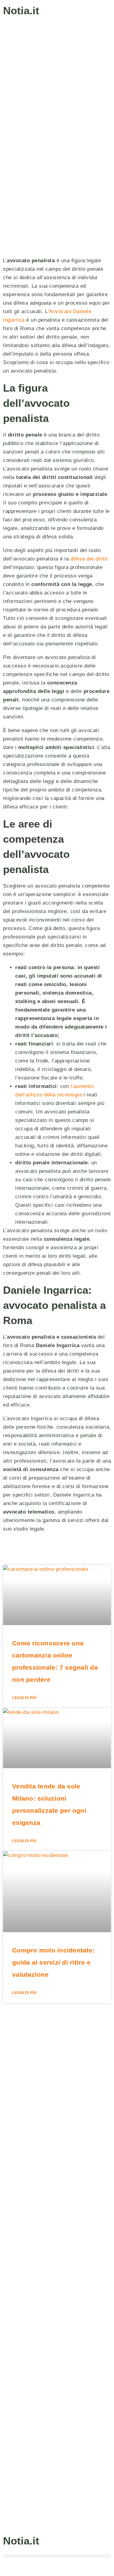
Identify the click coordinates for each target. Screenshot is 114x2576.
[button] (57, 2556)
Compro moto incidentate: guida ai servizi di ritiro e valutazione (53, 1962)
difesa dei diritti (89, 559)
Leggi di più (24, 1698)
